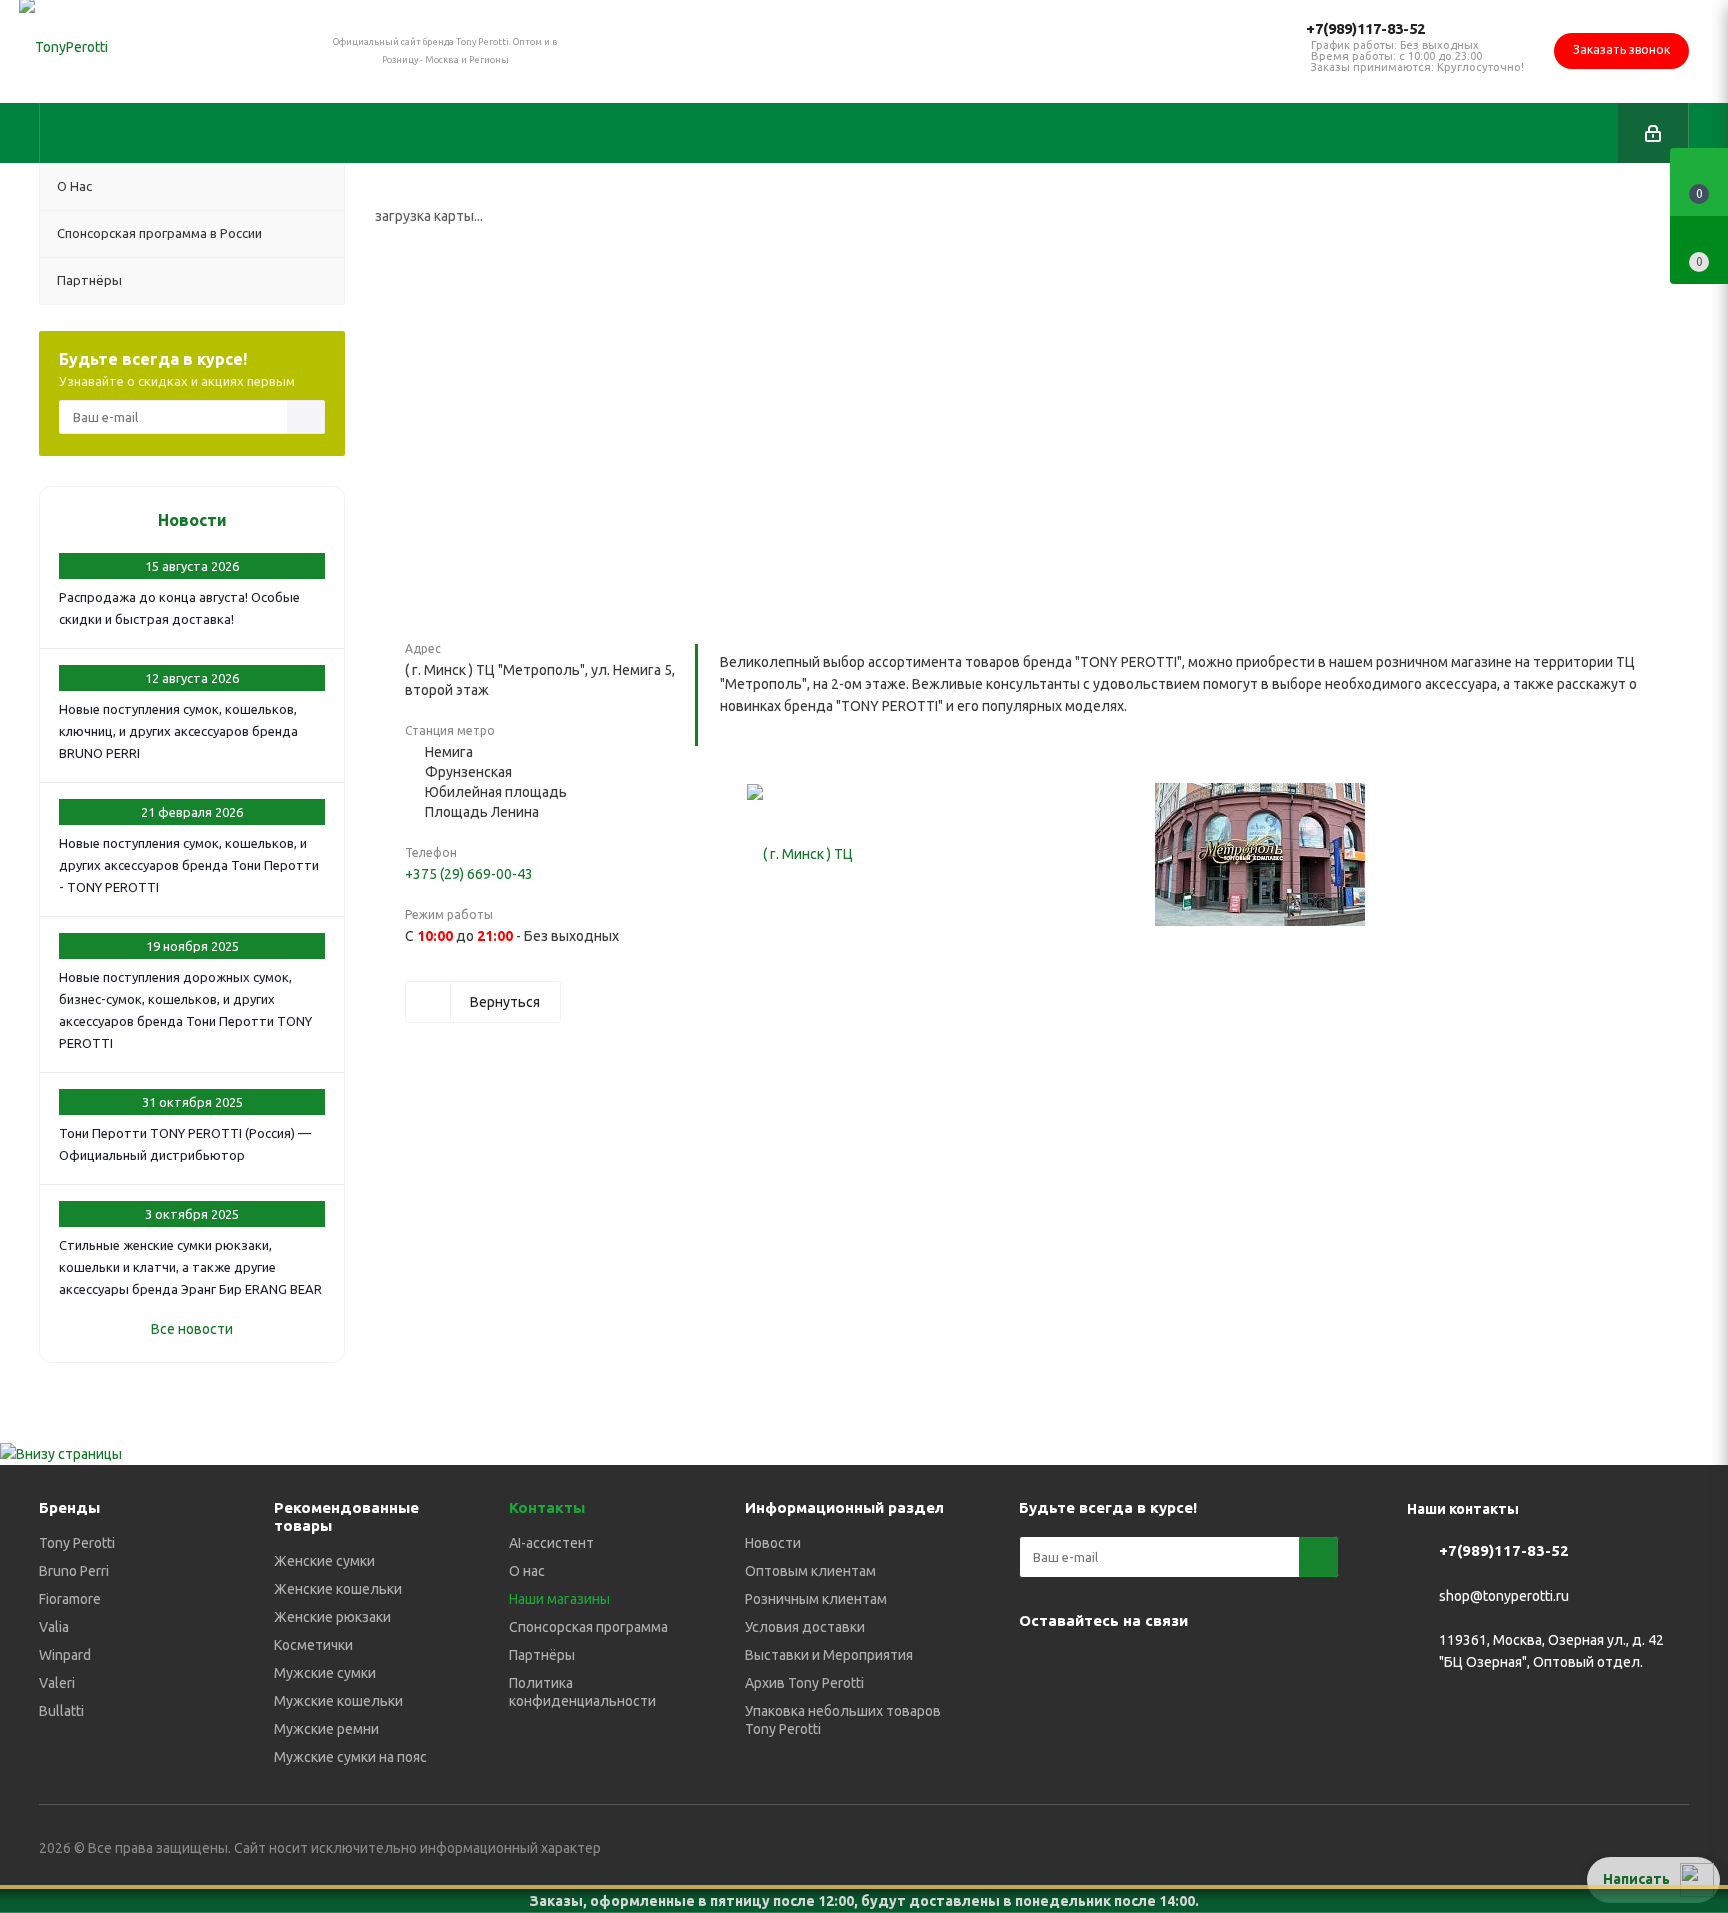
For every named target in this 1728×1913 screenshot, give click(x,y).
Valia (54, 1627)
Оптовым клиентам (810, 1571)
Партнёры (542, 1655)
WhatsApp (1239, 1667)
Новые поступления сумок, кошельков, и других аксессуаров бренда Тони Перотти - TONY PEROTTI (189, 865)
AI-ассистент (551, 1543)
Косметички (313, 1645)
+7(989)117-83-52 (1365, 28)
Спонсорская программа (588, 1627)
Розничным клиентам (816, 1599)
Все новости (192, 1329)
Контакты (547, 1507)
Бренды (69, 1507)
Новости (192, 520)
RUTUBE (1039, 1717)
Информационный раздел (844, 1507)
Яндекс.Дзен (1289, 1667)
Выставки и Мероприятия (829, 1655)
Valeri (57, 1683)
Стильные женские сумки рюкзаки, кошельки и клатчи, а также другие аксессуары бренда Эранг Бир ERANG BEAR (190, 1267)
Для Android (1089, 1717)
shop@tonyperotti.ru (1504, 1596)
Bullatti (61, 1711)
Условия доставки (805, 1627)
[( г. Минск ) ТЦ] (800, 854)
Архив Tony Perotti (804, 1683)
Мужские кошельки (338, 1701)
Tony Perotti (77, 1543)
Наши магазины (559, 1599)
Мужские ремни (326, 1729)
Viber (1189, 1667)
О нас (527, 1571)
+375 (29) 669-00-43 (469, 874)
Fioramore (70, 1599)
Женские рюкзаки (332, 1617)
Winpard (65, 1655)
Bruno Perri (74, 1571)
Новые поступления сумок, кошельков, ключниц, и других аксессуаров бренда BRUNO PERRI (178, 731)
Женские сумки (324, 1561)
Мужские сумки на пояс (350, 1757)
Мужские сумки (325, 1673)
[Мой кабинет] (1653, 133)
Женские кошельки (338, 1589)
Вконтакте (1039, 1667)
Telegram (1089, 1667)
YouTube (1139, 1667)
